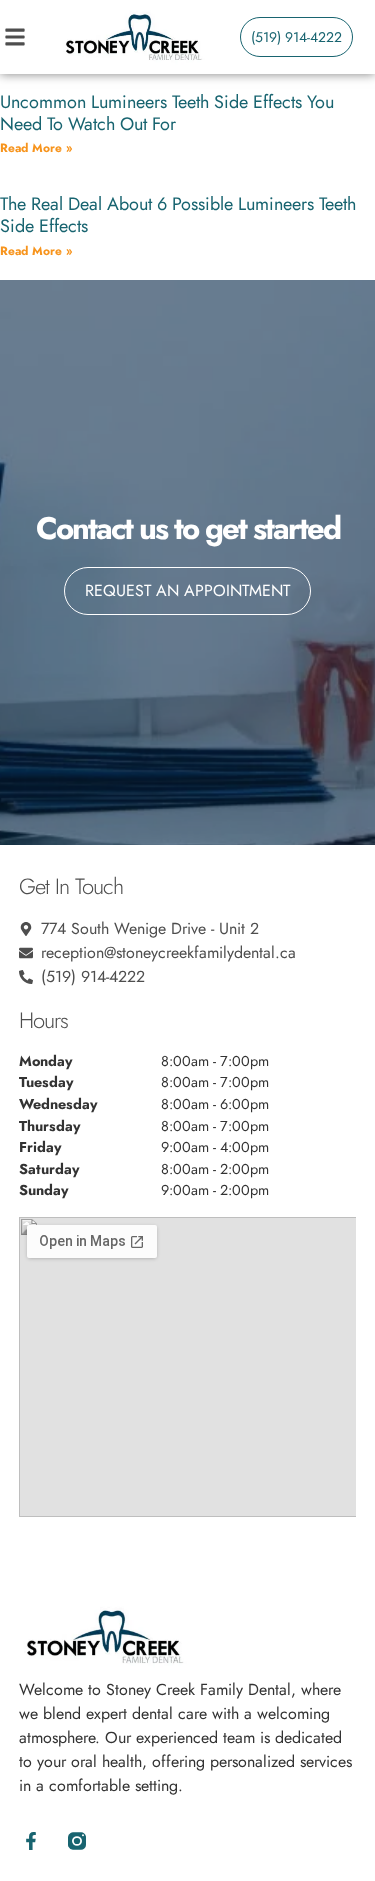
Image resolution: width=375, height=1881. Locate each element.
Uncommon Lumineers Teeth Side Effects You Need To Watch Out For (167, 113)
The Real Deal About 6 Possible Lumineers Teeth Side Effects (178, 215)
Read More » (36, 148)
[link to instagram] (76, 1840)
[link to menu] (31, 37)
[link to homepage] (132, 37)
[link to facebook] (31, 1840)
